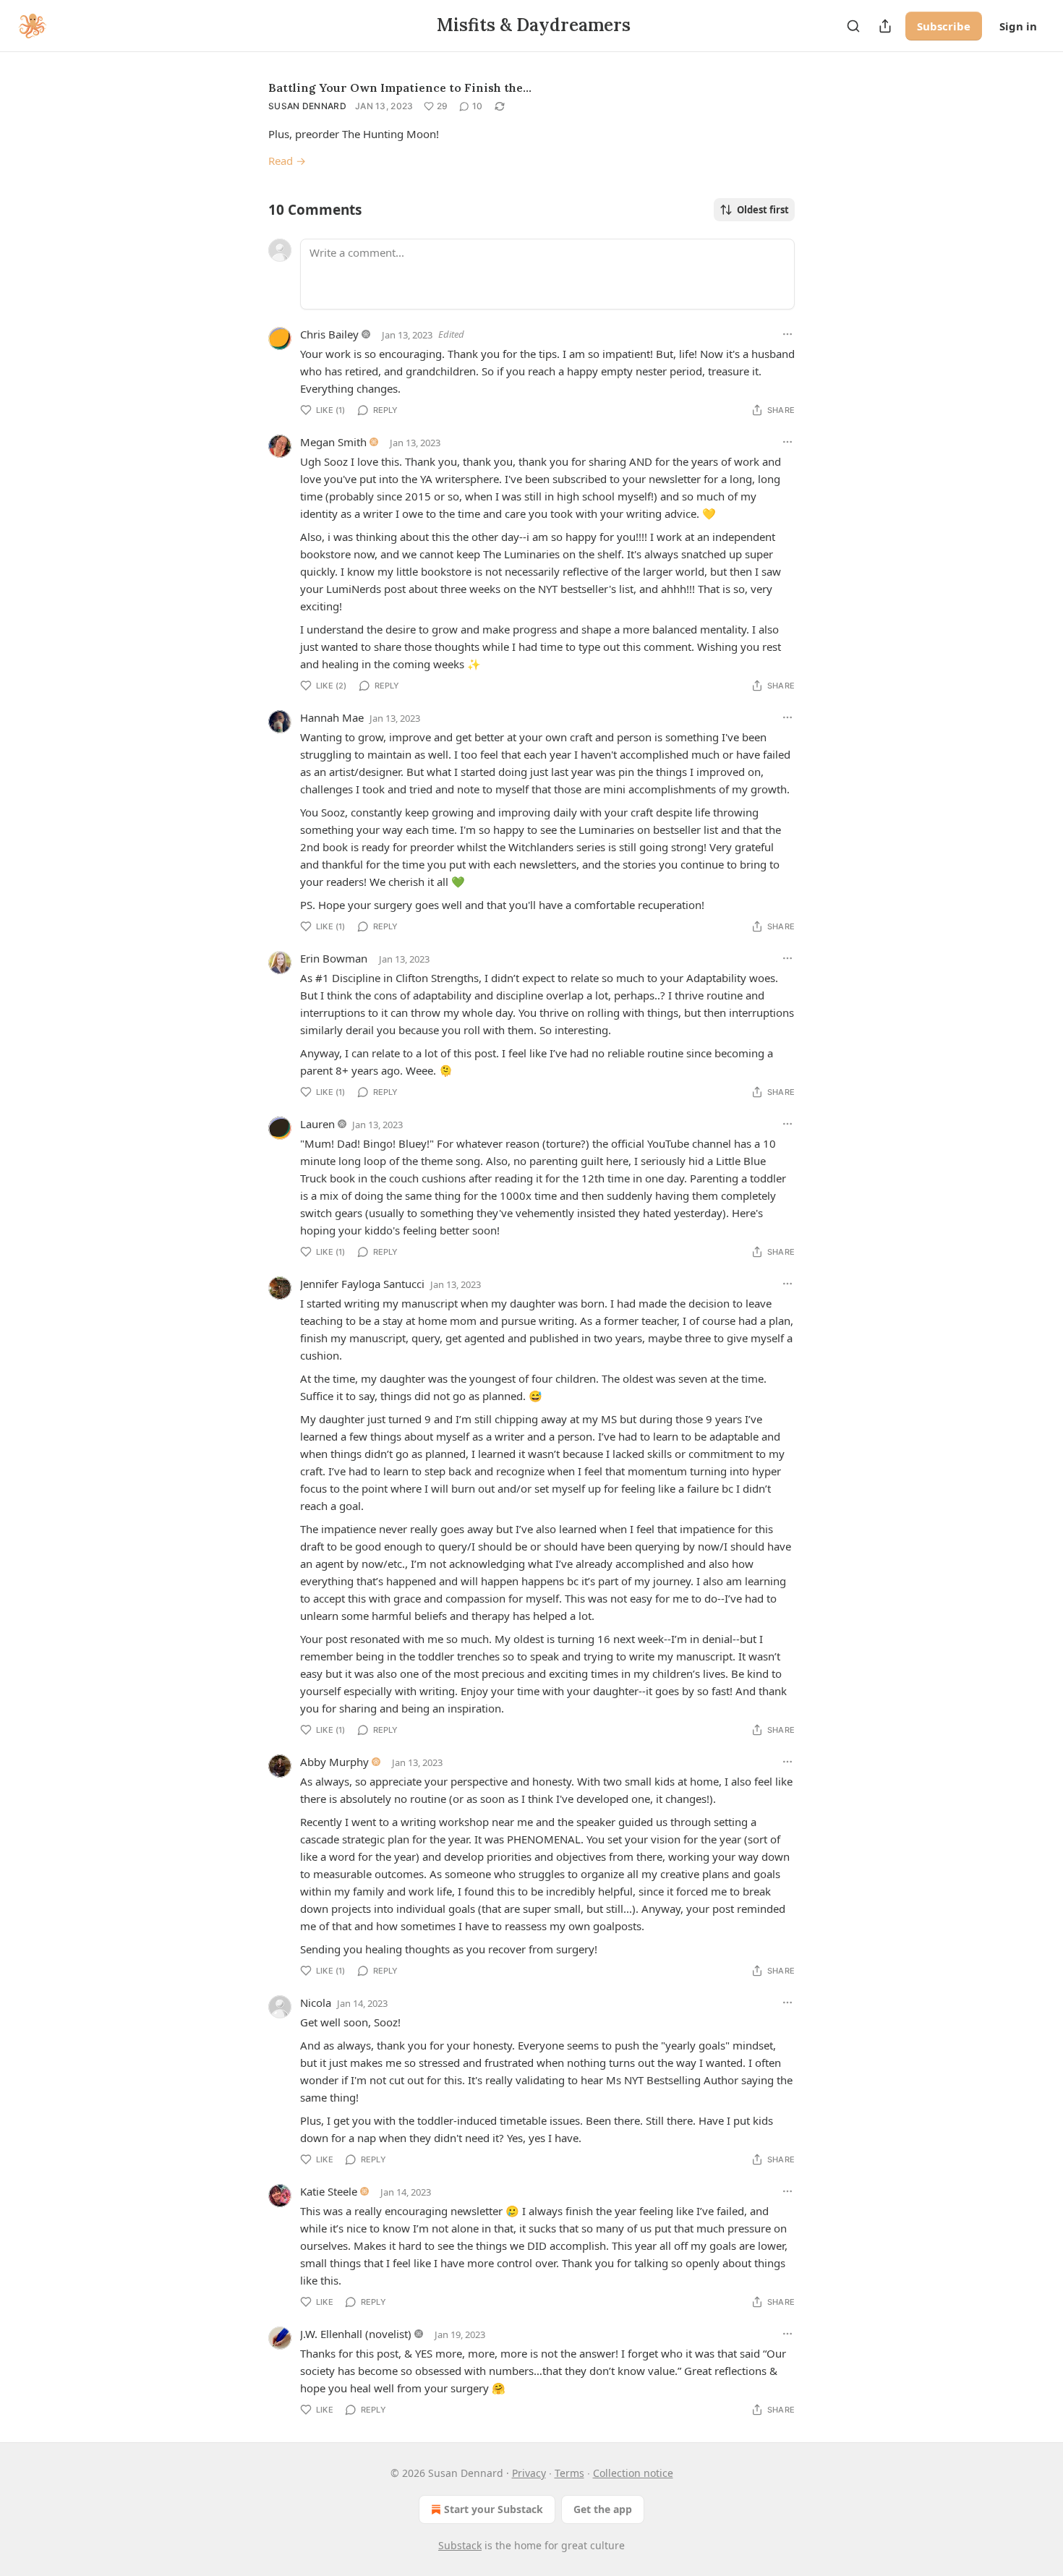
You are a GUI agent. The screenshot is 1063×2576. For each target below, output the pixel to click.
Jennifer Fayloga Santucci (362, 1284)
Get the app (603, 2509)
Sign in (1018, 26)
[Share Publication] (885, 26)
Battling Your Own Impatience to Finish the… (400, 88)
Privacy (529, 2473)
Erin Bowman (334, 958)
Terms (569, 2473)
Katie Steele (329, 2191)
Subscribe (944, 26)
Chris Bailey (329, 334)
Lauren (317, 1124)
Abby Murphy (334, 1762)
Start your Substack (494, 2509)
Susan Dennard (307, 106)
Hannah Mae (332, 717)
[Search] (853, 26)
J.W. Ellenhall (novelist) (356, 2334)
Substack (460, 2545)
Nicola (316, 2003)
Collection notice (633, 2473)
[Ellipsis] (787, 334)
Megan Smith (333, 442)
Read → (287, 161)
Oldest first (763, 210)
